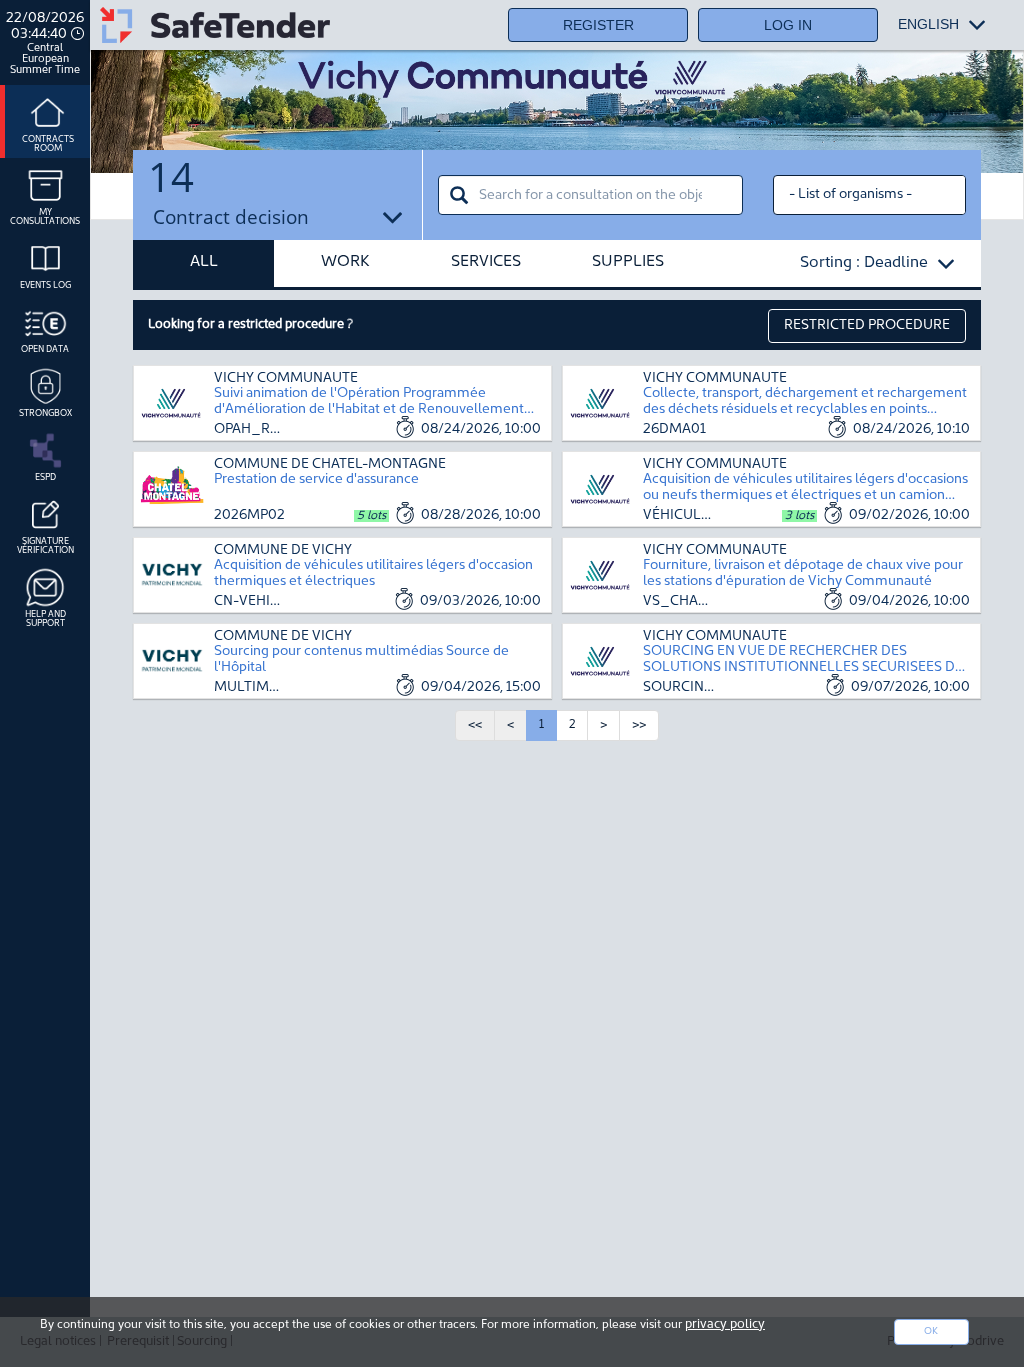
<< (475, 725)
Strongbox (45, 413)
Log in (788, 25)
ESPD (45, 477)
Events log (45, 285)
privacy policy (725, 1324)
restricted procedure (867, 325)
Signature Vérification (45, 546)
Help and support (45, 619)
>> (639, 725)
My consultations (45, 217)
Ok (931, 1331)
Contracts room (48, 144)
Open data (45, 349)
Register (598, 25)
